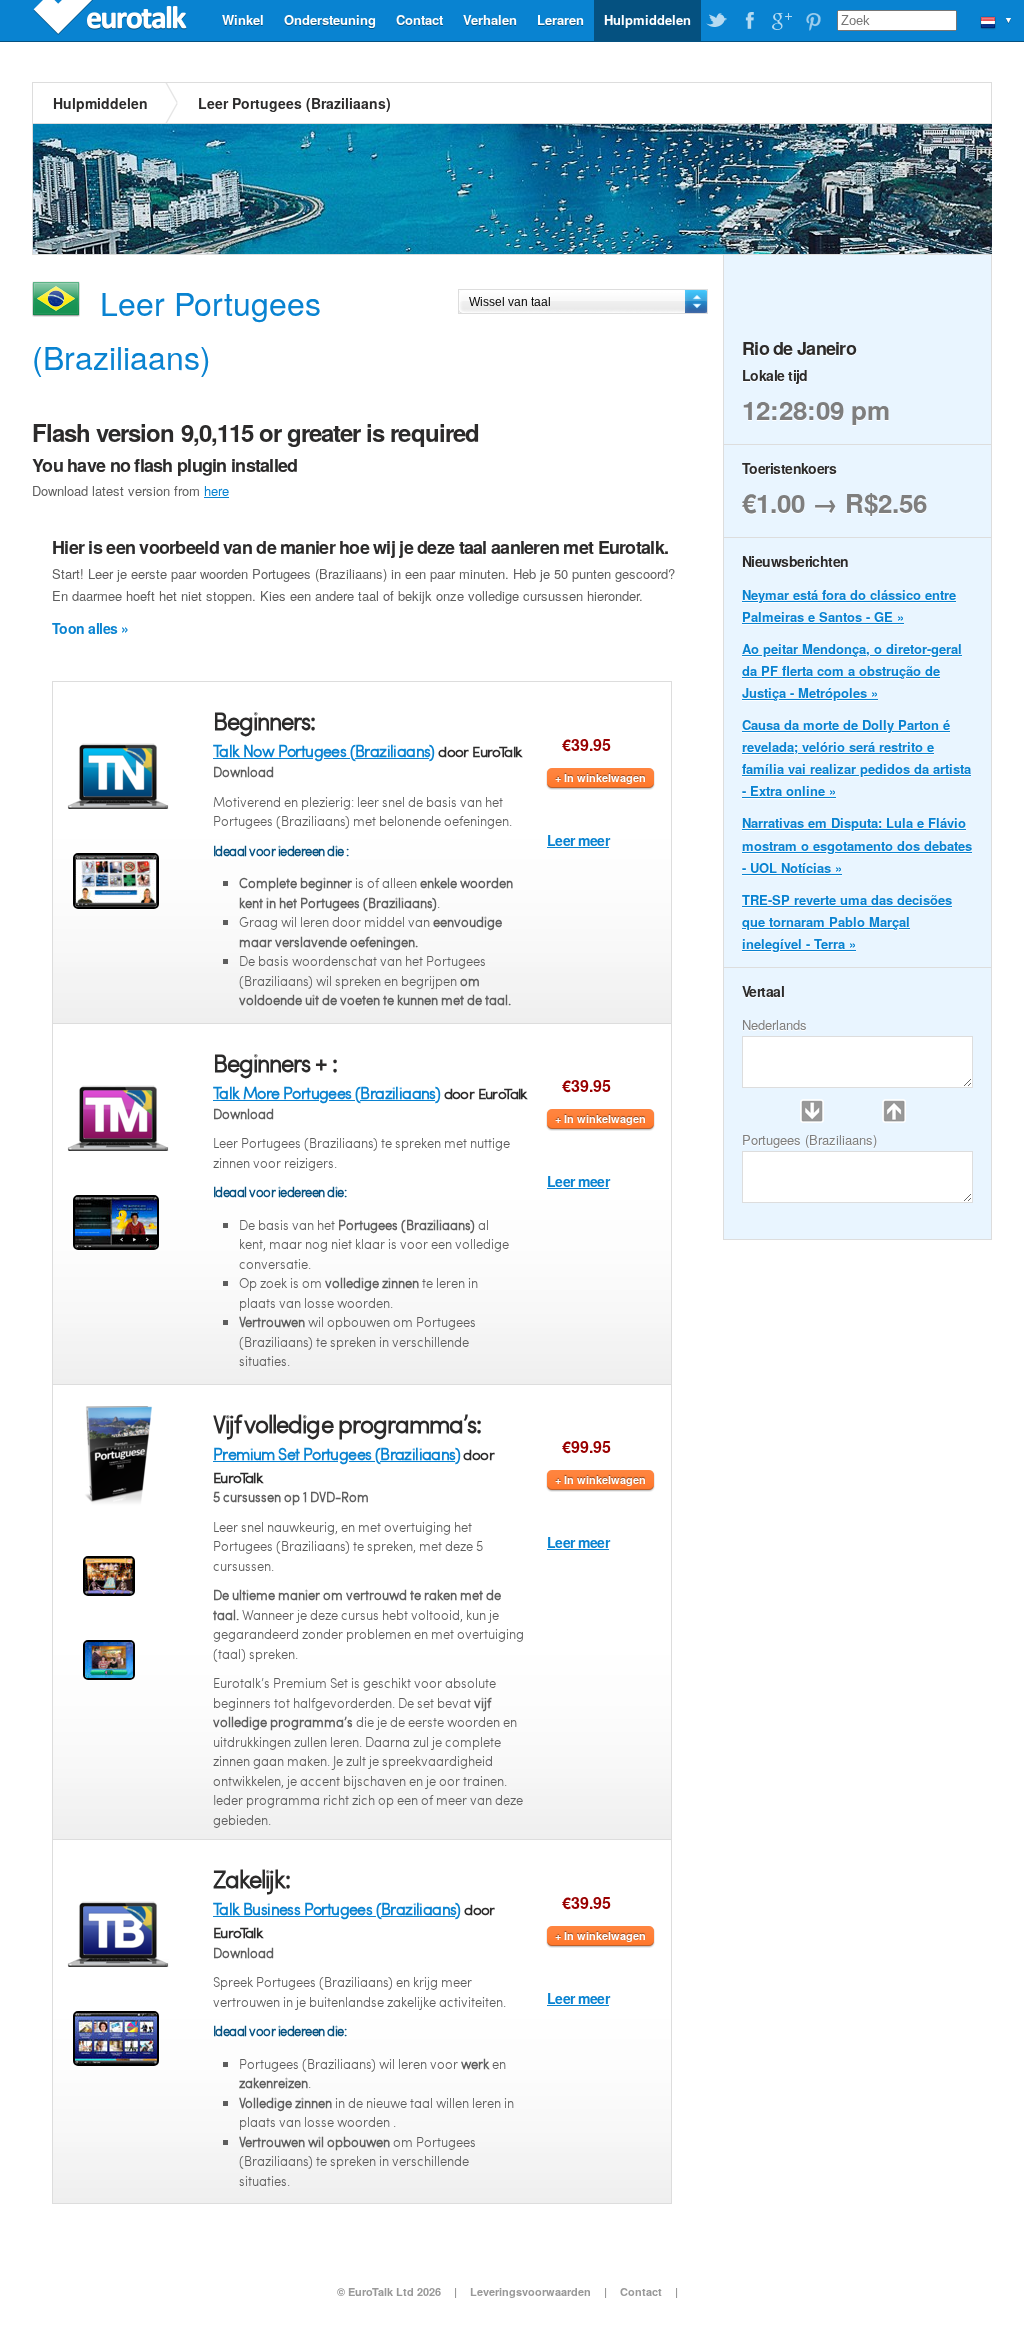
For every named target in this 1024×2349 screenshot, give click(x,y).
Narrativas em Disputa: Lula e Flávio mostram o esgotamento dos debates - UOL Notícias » (857, 844)
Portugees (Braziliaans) (809, 1139)
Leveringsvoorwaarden (530, 2291)
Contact (419, 19)
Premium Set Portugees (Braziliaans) (336, 1453)
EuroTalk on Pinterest (813, 21)
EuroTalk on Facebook (749, 21)
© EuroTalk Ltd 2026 (389, 2291)
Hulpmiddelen (647, 19)
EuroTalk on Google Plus (781, 21)
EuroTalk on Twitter (717, 21)
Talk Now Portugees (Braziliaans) (324, 750)
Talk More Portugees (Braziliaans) (326, 1092)
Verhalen (490, 19)
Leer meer (578, 840)
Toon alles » (90, 628)
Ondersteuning (330, 19)
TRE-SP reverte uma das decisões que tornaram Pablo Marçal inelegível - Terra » (847, 921)
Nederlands (774, 1024)
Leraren (560, 19)
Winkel (243, 19)
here (216, 490)
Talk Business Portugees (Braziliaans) (337, 1908)
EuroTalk (112, 20)
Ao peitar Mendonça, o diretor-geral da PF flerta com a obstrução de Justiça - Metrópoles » (852, 670)
